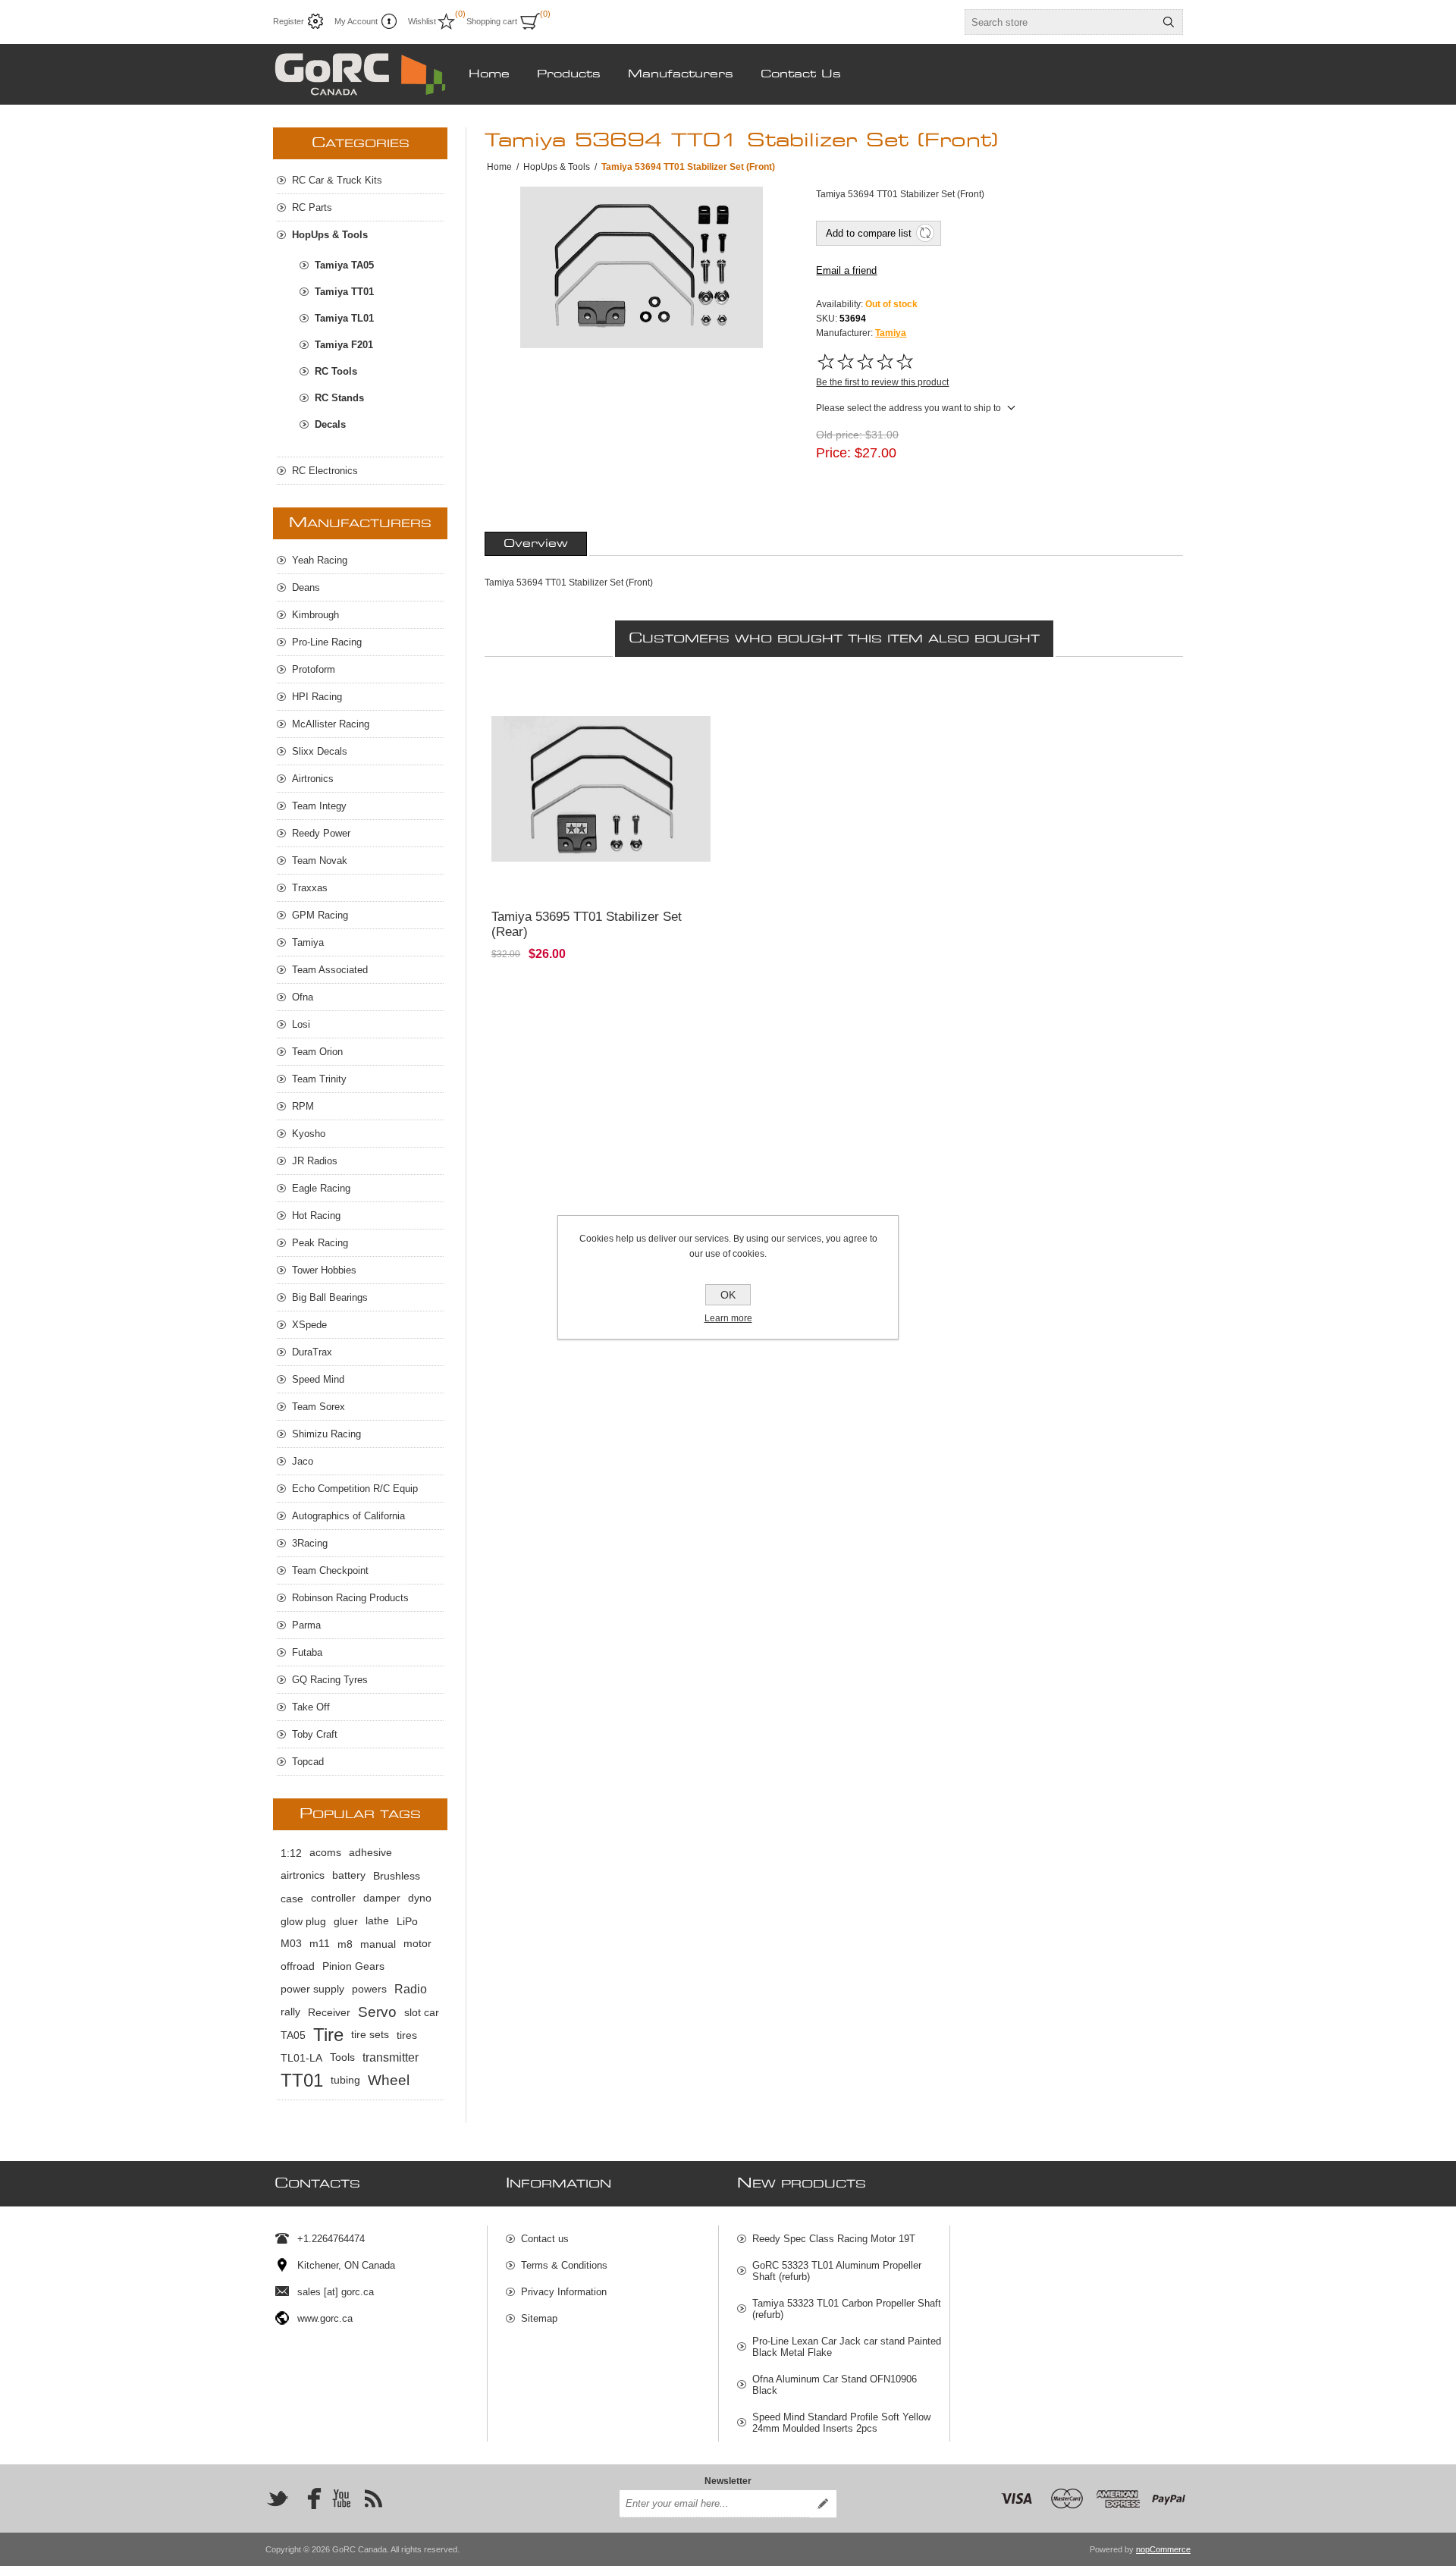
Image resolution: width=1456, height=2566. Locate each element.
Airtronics (313, 779)
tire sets (370, 2035)
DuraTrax (312, 1352)
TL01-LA (301, 2058)
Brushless (397, 1876)
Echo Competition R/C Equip (355, 1489)
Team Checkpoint (330, 1570)
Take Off (311, 1707)
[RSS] (373, 2498)
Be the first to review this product (882, 382)
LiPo (407, 1921)
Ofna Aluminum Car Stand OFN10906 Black (835, 2385)
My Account (356, 21)
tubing (345, 2080)
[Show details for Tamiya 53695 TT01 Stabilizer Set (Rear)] (601, 789)
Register (289, 21)
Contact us (545, 2239)
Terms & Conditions (564, 2265)
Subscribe (823, 2504)
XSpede (309, 1325)
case (292, 1899)
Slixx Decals (320, 751)
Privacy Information (564, 2292)
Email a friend (846, 270)
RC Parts (312, 207)
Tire (328, 2035)
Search (1169, 22)
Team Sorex (318, 1407)
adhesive (370, 1853)
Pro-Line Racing (327, 642)
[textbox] (1060, 22)
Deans (306, 587)
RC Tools (336, 371)
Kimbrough (315, 615)
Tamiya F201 (344, 345)
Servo (377, 2012)
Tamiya (891, 333)
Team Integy (319, 806)
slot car (422, 2012)
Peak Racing (320, 1243)
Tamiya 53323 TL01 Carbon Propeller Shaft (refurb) (847, 2309)
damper (382, 1898)
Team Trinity (319, 1079)
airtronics (303, 1875)
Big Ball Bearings (330, 1297)
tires (407, 2035)
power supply (312, 1989)
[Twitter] (278, 2498)
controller (333, 1898)
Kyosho (309, 1134)
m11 (320, 1944)
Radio (411, 1989)
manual (378, 1944)
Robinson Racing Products (350, 1598)
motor (417, 1944)
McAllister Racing (331, 724)
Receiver (329, 2012)
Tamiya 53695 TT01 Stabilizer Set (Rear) (587, 924)
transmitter (391, 2057)
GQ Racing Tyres (330, 1680)
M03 (291, 1944)
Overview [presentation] (536, 544)
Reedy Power (321, 833)
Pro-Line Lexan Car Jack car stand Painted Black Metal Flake (847, 2347)
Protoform (314, 669)
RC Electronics (325, 471)
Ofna (303, 997)
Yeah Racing (320, 560)
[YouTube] (341, 2498)
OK (728, 1295)
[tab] (536, 544)
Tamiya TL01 (344, 318)
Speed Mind (318, 1379)
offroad (298, 1966)
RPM (303, 1106)
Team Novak (320, 861)
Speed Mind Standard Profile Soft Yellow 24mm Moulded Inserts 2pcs (841, 2423)
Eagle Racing (321, 1188)
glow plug (303, 1921)
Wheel (389, 2080)
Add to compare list (869, 233)
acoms (325, 1853)
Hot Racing (316, 1215)
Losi (301, 1024)
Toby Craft (315, 1734)
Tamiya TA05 (344, 265)
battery (349, 1875)
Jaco (303, 1461)
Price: (833, 453)
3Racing (310, 1543)
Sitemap (539, 2318)
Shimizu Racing (326, 1434)
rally (290, 2012)
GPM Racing (320, 915)
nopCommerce (1163, 2549)
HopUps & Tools (330, 235)
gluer (346, 1921)
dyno (420, 1898)
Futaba (307, 1652)
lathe (377, 1921)
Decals (330, 424)
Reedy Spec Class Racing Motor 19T (834, 2239)
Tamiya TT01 (344, 292)
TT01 (302, 2080)
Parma (306, 1625)
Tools (342, 2057)
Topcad (308, 1762)
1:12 (291, 1853)
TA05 (293, 2035)
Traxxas (310, 888)
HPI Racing (317, 697)
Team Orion (317, 1052)
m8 (345, 1944)
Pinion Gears (353, 1966)
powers (369, 1989)
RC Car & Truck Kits (337, 180)
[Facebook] (309, 2498)
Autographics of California (348, 1516)
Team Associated (330, 970)
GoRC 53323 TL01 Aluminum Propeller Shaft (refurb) (837, 2271)
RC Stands (339, 398)
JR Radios (315, 1161)
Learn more (728, 1318)
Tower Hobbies (324, 1270)
